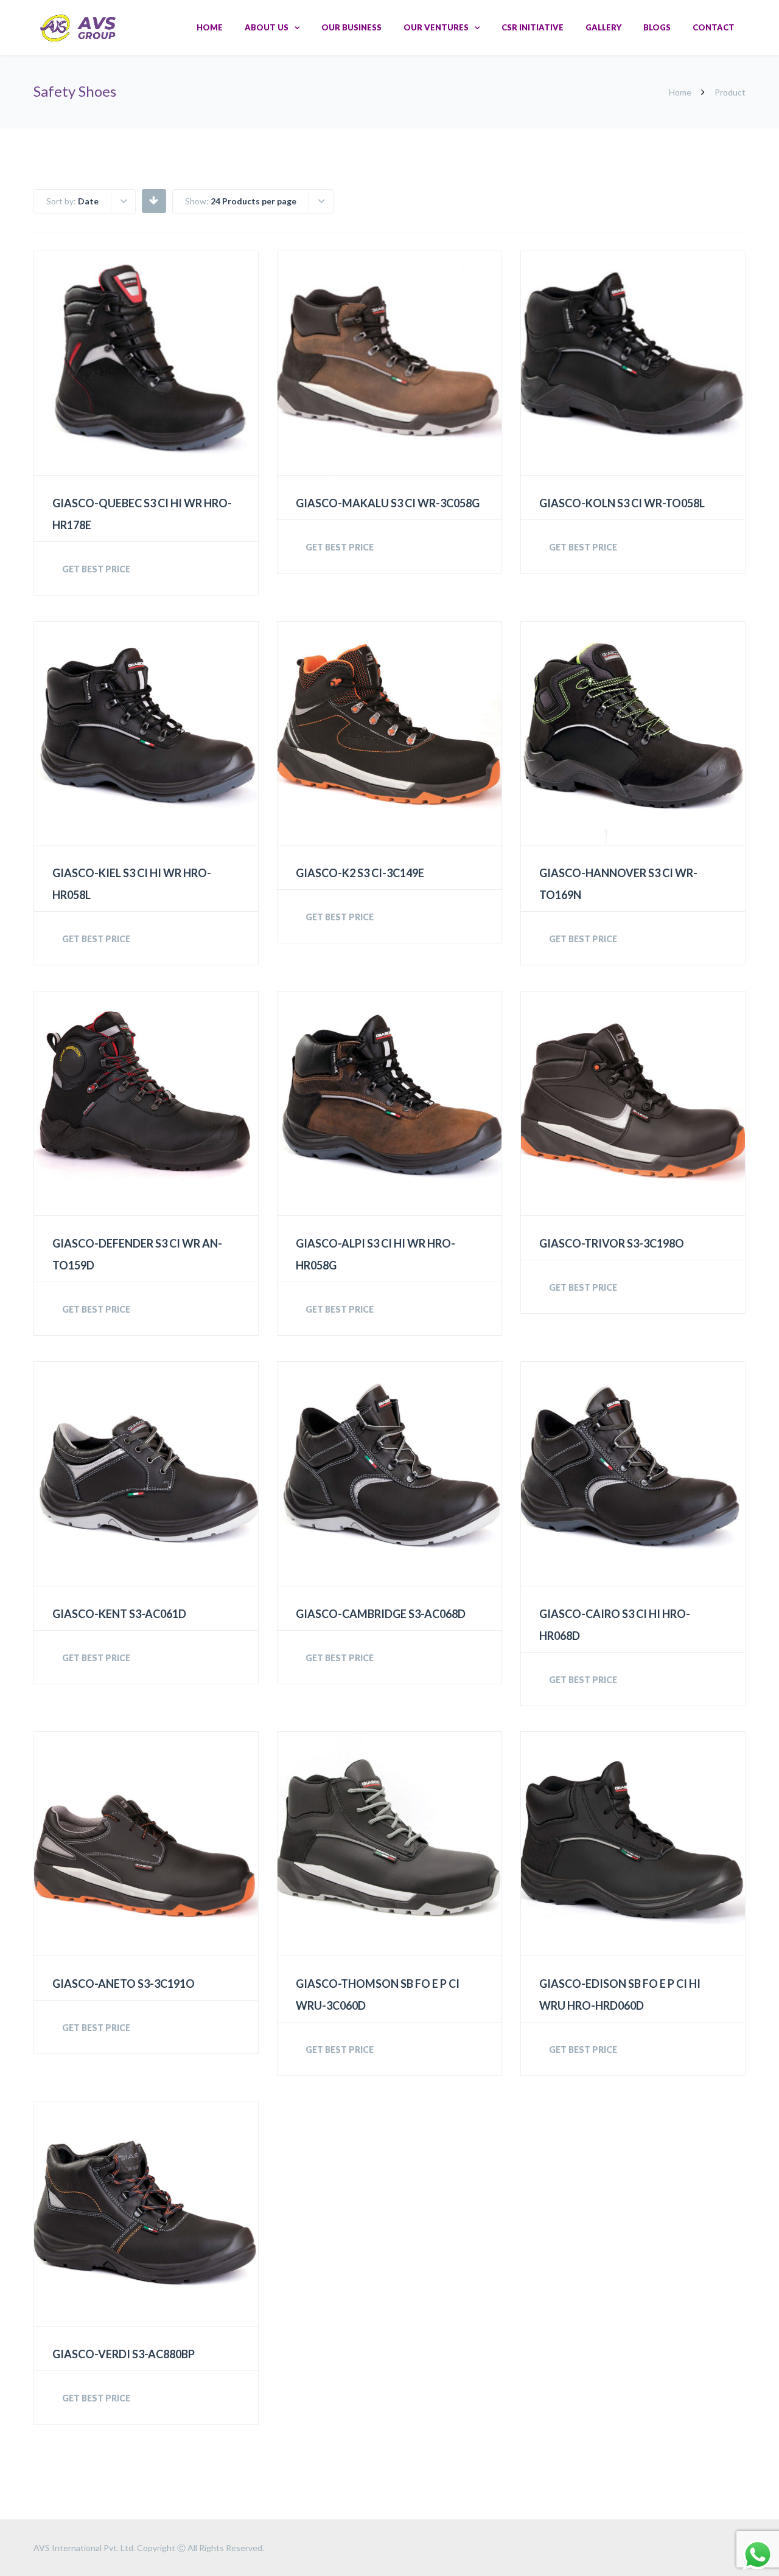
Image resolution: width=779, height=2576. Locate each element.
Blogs (657, 27)
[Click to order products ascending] (154, 200)
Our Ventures (436, 27)
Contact (714, 27)
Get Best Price (96, 569)
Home (210, 27)
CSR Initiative (533, 27)
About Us (267, 27)
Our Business (351, 27)
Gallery (603, 27)
